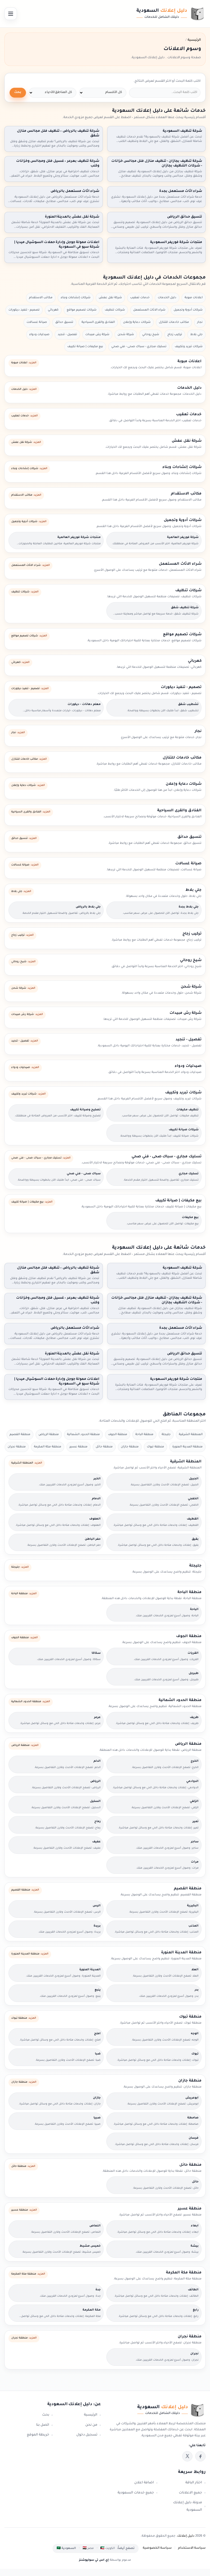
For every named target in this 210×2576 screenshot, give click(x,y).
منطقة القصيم (20, 1435)
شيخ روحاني (151, 335)
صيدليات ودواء (39, 335)
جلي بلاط (196, 335)
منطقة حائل (104, 1447)
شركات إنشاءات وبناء (76, 298)
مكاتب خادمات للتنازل (174, 322)
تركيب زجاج (175, 335)
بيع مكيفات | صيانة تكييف (85, 347)
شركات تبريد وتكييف (189, 347)
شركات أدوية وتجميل (188, 310)
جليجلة (166, 1435)
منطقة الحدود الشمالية (83, 1435)
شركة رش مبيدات (97, 335)
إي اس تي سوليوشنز (94, 2560)
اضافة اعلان (144, 2483)
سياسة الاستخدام (192, 2548)
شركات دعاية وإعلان (137, 322)
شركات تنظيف (115, 310)
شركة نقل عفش (110, 298)
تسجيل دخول (87, 2435)
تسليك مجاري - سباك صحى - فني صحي (139, 347)
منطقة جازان (130, 1447)
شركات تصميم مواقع (82, 310)
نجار (200, 322)
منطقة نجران (17, 1447)
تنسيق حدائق (64, 322)
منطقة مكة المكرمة (48, 1447)
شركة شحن (126, 335)
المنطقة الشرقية (191, 1435)
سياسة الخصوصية (157, 2548)
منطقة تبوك (155, 1447)
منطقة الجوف (118, 1435)
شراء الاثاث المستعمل (149, 310)
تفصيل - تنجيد (67, 335)
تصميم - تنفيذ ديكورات (24, 310)
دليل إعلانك (186, 2536)
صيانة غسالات (37, 322)
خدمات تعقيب (140, 298)
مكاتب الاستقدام (41, 298)
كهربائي (53, 310)
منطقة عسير (78, 1447)
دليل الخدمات (167, 298)
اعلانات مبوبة (194, 298)
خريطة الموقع (38, 2435)
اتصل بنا (43, 2425)
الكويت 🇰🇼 (108, 2548)
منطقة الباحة (144, 1435)
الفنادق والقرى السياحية (98, 322)
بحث (18, 93)
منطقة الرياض (49, 1435)
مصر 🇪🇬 (88, 2548)
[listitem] (200, 2456)
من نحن (91, 2425)
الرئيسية (91, 2415)
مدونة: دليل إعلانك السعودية (188, 2506)
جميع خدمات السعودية (136, 2493)
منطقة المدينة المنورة (187, 1447)
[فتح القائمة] (11, 14)
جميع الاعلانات (190, 2493)
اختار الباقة (194, 2483)
